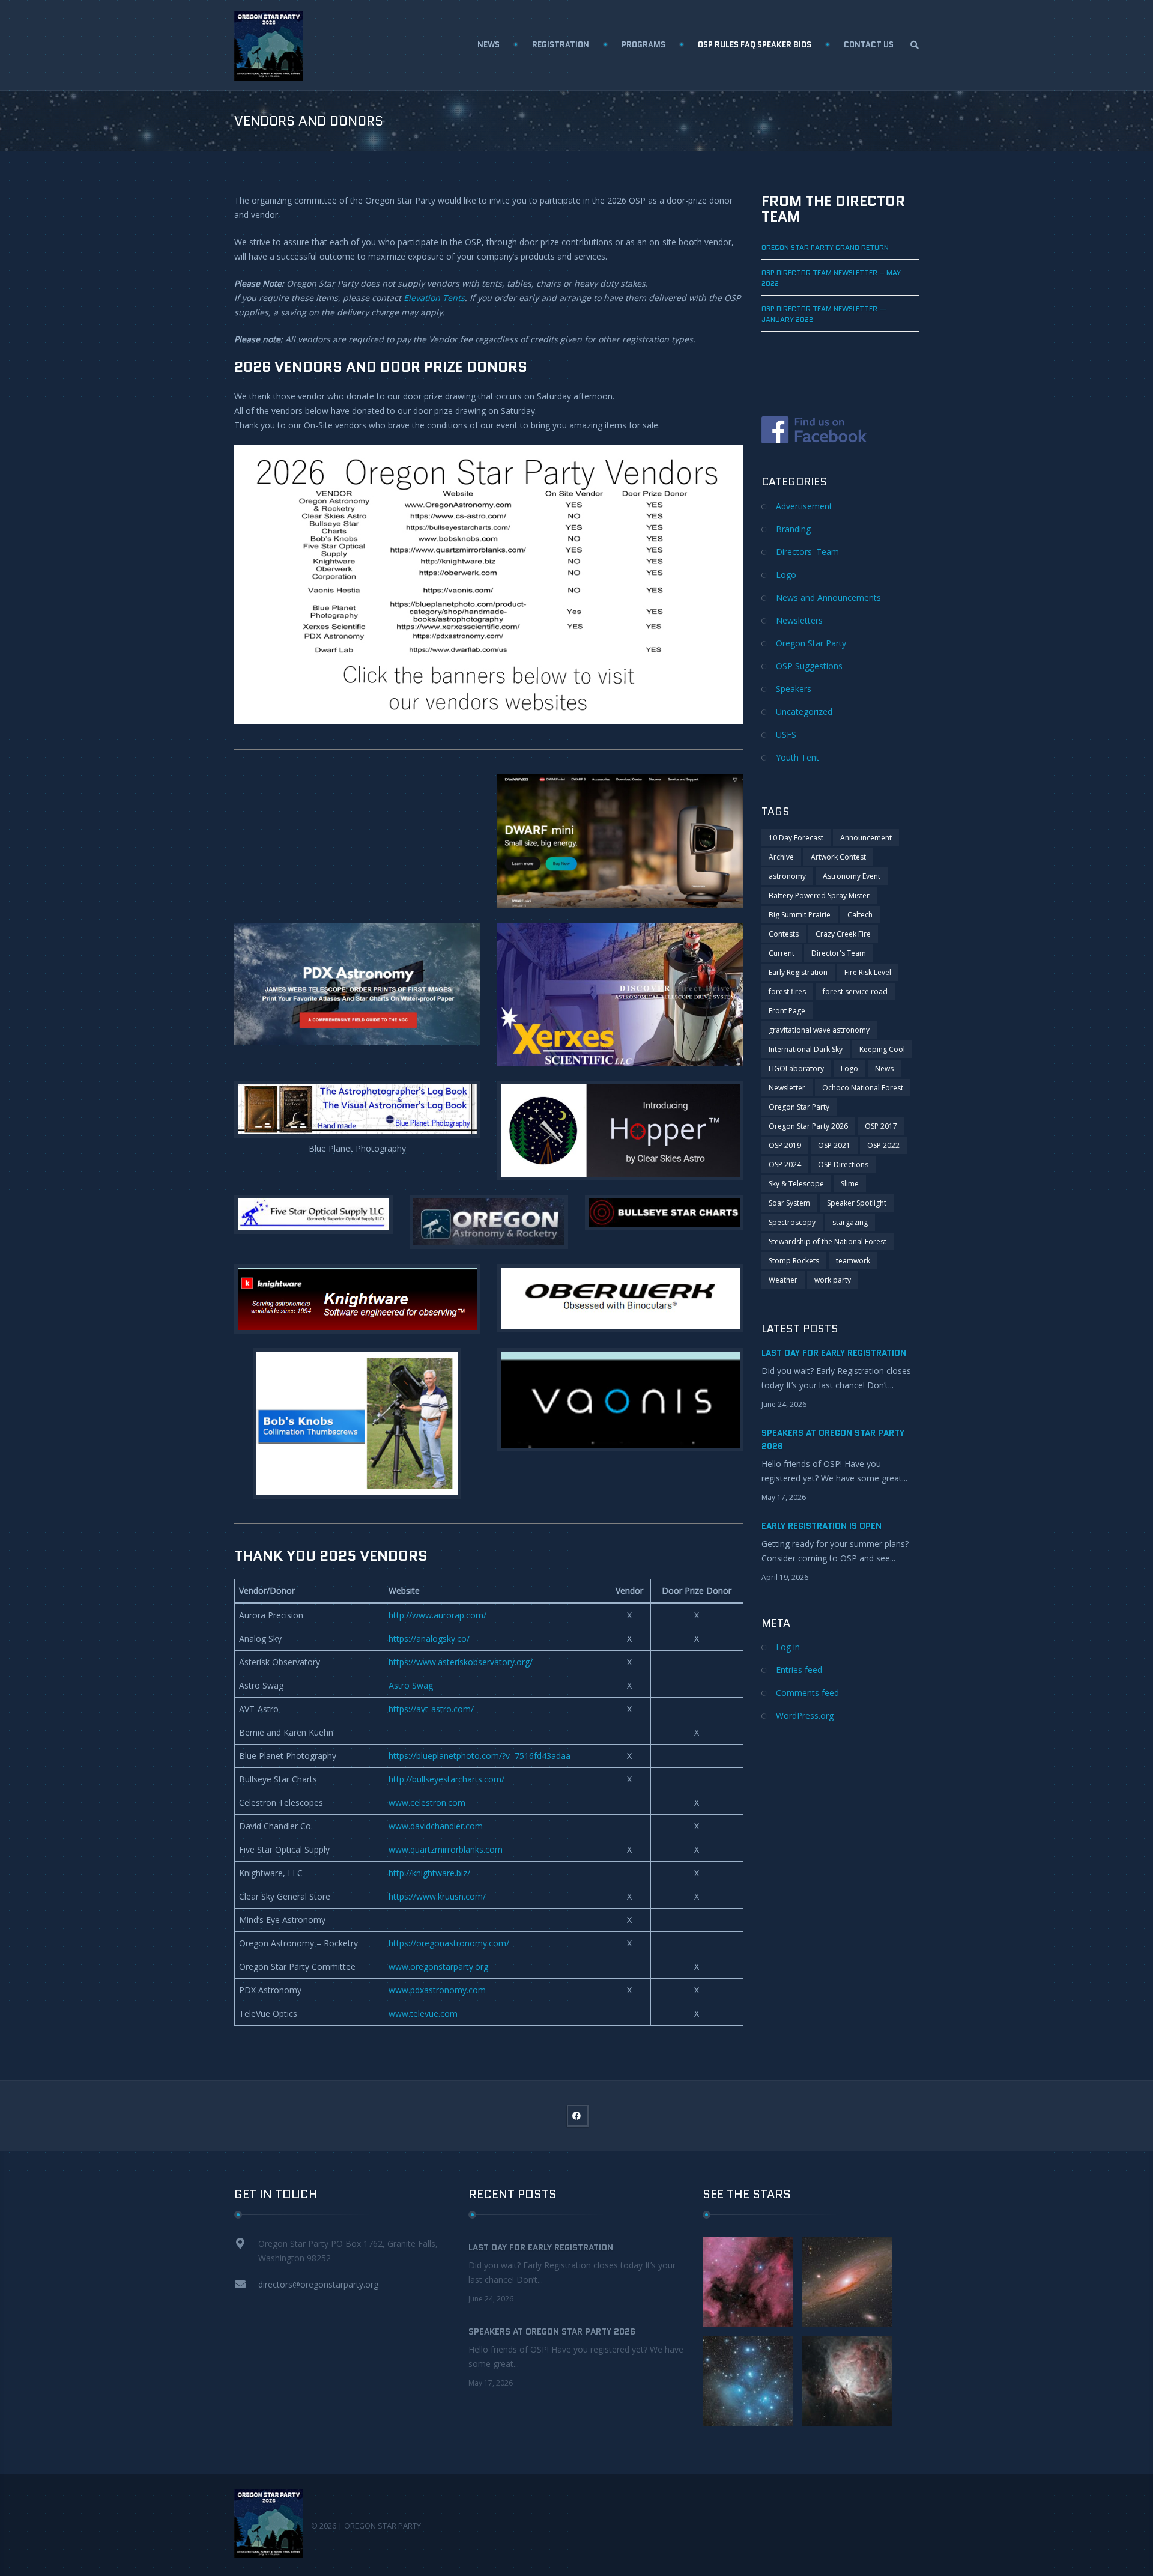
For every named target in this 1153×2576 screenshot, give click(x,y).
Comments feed (807, 1693)
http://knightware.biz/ (429, 1873)
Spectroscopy (792, 1222)
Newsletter (787, 1088)
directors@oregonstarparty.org (318, 2284)
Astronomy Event (852, 876)
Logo (786, 575)
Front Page (787, 1011)
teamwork (853, 1261)
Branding (793, 529)
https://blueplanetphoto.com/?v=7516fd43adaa (480, 1756)
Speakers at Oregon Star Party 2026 (552, 2331)
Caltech (860, 915)
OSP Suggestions (809, 666)
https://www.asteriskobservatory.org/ (461, 1662)
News (489, 45)
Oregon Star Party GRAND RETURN (825, 247)
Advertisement (804, 506)
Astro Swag (411, 1685)
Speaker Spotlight (857, 1203)
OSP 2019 (785, 1145)
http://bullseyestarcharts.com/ (446, 1779)
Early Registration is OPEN (822, 1526)
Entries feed (799, 1670)
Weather (783, 1280)
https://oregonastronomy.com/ (449, 1943)
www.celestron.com (427, 1803)
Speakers (794, 689)
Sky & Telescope (796, 1184)
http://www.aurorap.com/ (437, 1615)
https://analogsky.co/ (429, 1639)
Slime (850, 1184)
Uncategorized (804, 712)
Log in (788, 1647)
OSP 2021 (834, 1145)
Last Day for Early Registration (834, 1353)
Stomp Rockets (794, 1261)
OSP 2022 (883, 1145)
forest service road (855, 992)
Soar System (789, 1203)
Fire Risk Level (868, 972)
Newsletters (799, 620)
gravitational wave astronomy (819, 1030)
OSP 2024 (785, 1165)
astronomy (787, 876)
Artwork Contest (838, 857)
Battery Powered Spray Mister (819, 895)
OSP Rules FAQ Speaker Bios (755, 45)
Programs (643, 45)
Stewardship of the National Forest (828, 1241)
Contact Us (869, 45)
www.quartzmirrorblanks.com (446, 1849)
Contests (784, 934)
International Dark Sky (806, 1049)
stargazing (850, 1222)
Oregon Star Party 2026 (808, 1126)
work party (833, 1280)
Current (782, 953)
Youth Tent (797, 757)
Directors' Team (807, 552)
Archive (781, 857)
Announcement (866, 838)
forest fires (787, 992)
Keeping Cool (882, 1049)
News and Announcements (828, 597)
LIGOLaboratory (796, 1068)
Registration (561, 45)
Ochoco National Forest (863, 1088)
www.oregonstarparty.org (438, 1967)
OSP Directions (843, 1165)
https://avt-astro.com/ (431, 1709)
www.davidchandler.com (436, 1826)
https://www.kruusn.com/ (437, 1896)
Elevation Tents (434, 298)
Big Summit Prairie (800, 915)
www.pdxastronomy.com (437, 1990)
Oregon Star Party (811, 643)
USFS (786, 734)
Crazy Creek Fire (843, 934)
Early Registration (798, 972)
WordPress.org (805, 1715)
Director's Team (839, 953)
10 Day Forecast (796, 838)
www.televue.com (423, 2013)
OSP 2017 (881, 1126)
